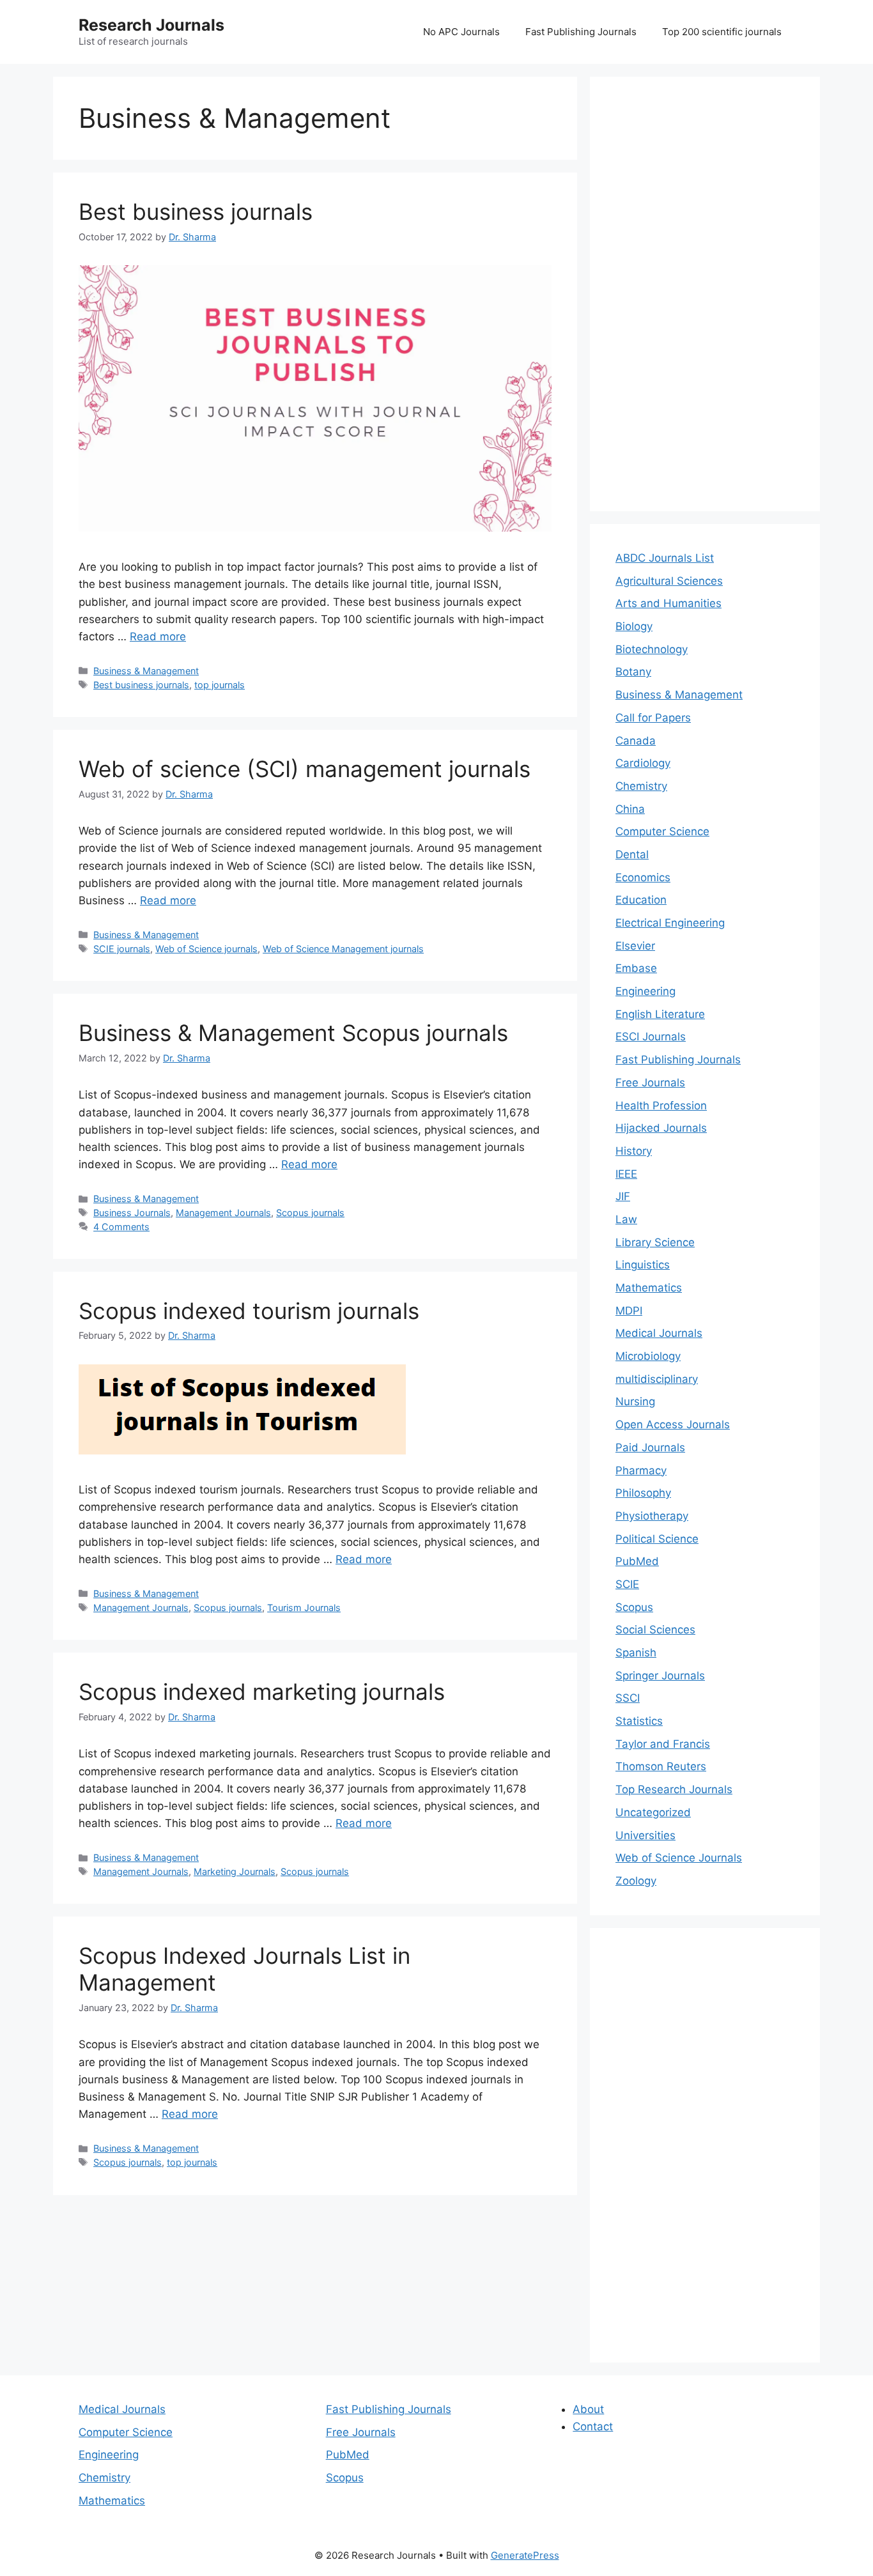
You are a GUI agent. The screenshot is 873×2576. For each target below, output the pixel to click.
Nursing (635, 1401)
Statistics (639, 1721)
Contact (593, 2426)
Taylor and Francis (663, 1744)
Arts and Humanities (668, 603)
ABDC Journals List (665, 558)
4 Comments (121, 1227)
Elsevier (635, 946)
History (634, 1151)
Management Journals (223, 1213)
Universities (645, 1835)
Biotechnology (652, 649)
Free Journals (650, 1083)
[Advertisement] (705, 294)
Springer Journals (660, 1676)
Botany (633, 672)
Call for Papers (653, 718)
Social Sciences (655, 1630)
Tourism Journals (304, 1608)
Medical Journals (659, 1333)
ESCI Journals (651, 1037)
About (588, 2409)
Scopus (634, 1607)
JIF (623, 1196)
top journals (220, 685)
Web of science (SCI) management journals (305, 769)
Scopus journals (310, 1213)
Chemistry (641, 786)
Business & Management (146, 671)
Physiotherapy (652, 1516)
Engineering (645, 991)
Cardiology (643, 763)
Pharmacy (641, 1470)
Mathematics (649, 1288)
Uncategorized (653, 1812)
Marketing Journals (235, 1871)
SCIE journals (122, 949)
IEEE (626, 1174)
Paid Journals (650, 1447)
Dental (632, 854)
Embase (636, 968)
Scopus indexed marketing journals (262, 1692)
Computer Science (662, 831)
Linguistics (643, 1265)
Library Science (655, 1242)
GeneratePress (525, 2555)
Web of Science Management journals (343, 949)
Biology (634, 626)
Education (641, 900)
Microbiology (648, 1356)
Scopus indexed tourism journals (249, 1311)
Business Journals (132, 1213)
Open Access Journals (673, 1424)
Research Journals (151, 25)
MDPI (629, 1311)
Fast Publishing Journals (581, 32)
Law (626, 1219)
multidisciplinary (657, 1379)
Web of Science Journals (679, 1858)
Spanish (636, 1653)
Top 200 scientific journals (722, 32)
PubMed (637, 1561)
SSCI (628, 1698)
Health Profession (661, 1106)
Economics (643, 877)
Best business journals (196, 212)
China (630, 809)
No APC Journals (461, 32)
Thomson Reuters (661, 1766)
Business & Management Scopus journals (293, 1033)
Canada (636, 741)
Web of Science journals (206, 949)
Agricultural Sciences (669, 581)
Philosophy (643, 1493)
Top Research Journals (674, 1789)
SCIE (627, 1584)
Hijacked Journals (661, 1128)
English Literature (660, 1014)
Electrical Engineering (670, 923)
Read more (158, 636)
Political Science (657, 1539)
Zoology (636, 1881)
